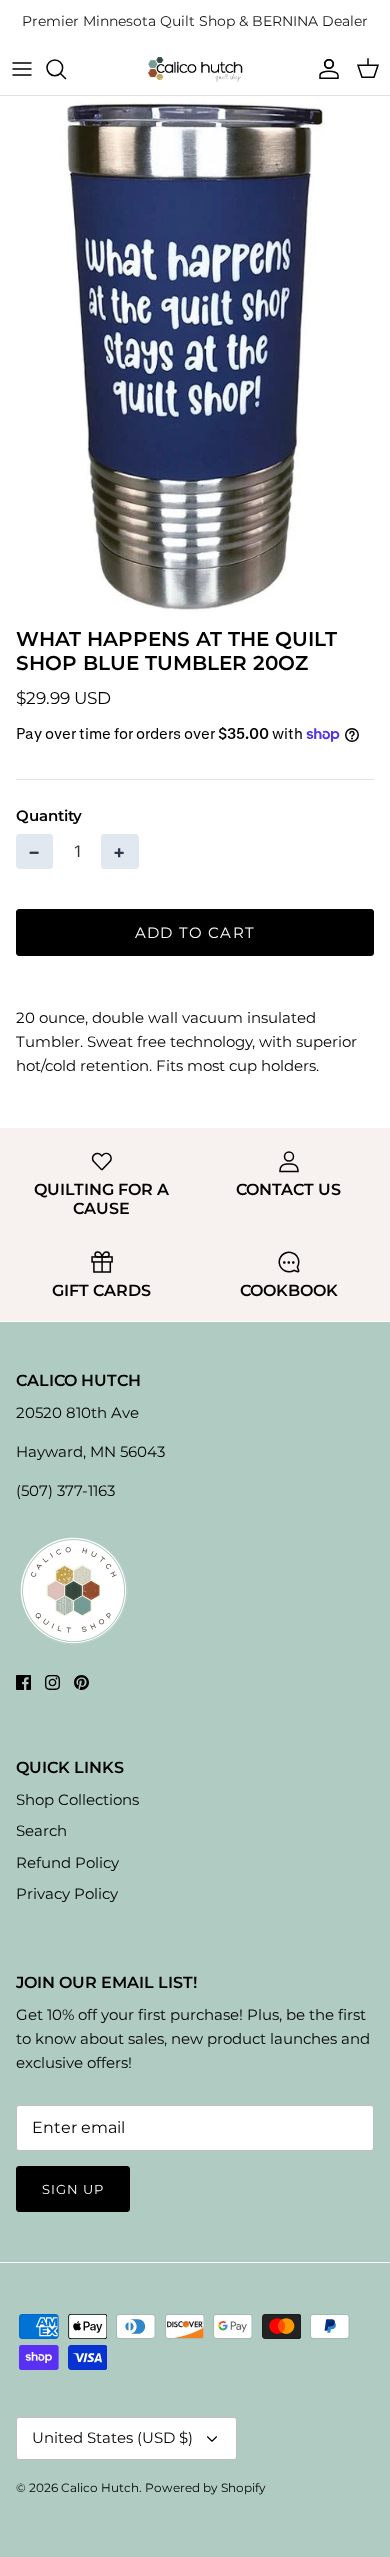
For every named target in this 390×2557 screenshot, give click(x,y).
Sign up (73, 2189)
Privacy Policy (67, 1893)
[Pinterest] (81, 1682)
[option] (195, 356)
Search (41, 1830)
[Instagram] (52, 1682)
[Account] (324, 69)
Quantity (49, 815)
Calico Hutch (100, 2487)
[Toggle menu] (22, 69)
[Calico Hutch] (195, 68)
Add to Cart (195, 932)
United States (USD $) (112, 2437)
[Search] (66, 69)
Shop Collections (77, 1799)
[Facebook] (23, 1682)
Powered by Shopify (205, 2487)
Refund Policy (67, 1862)
